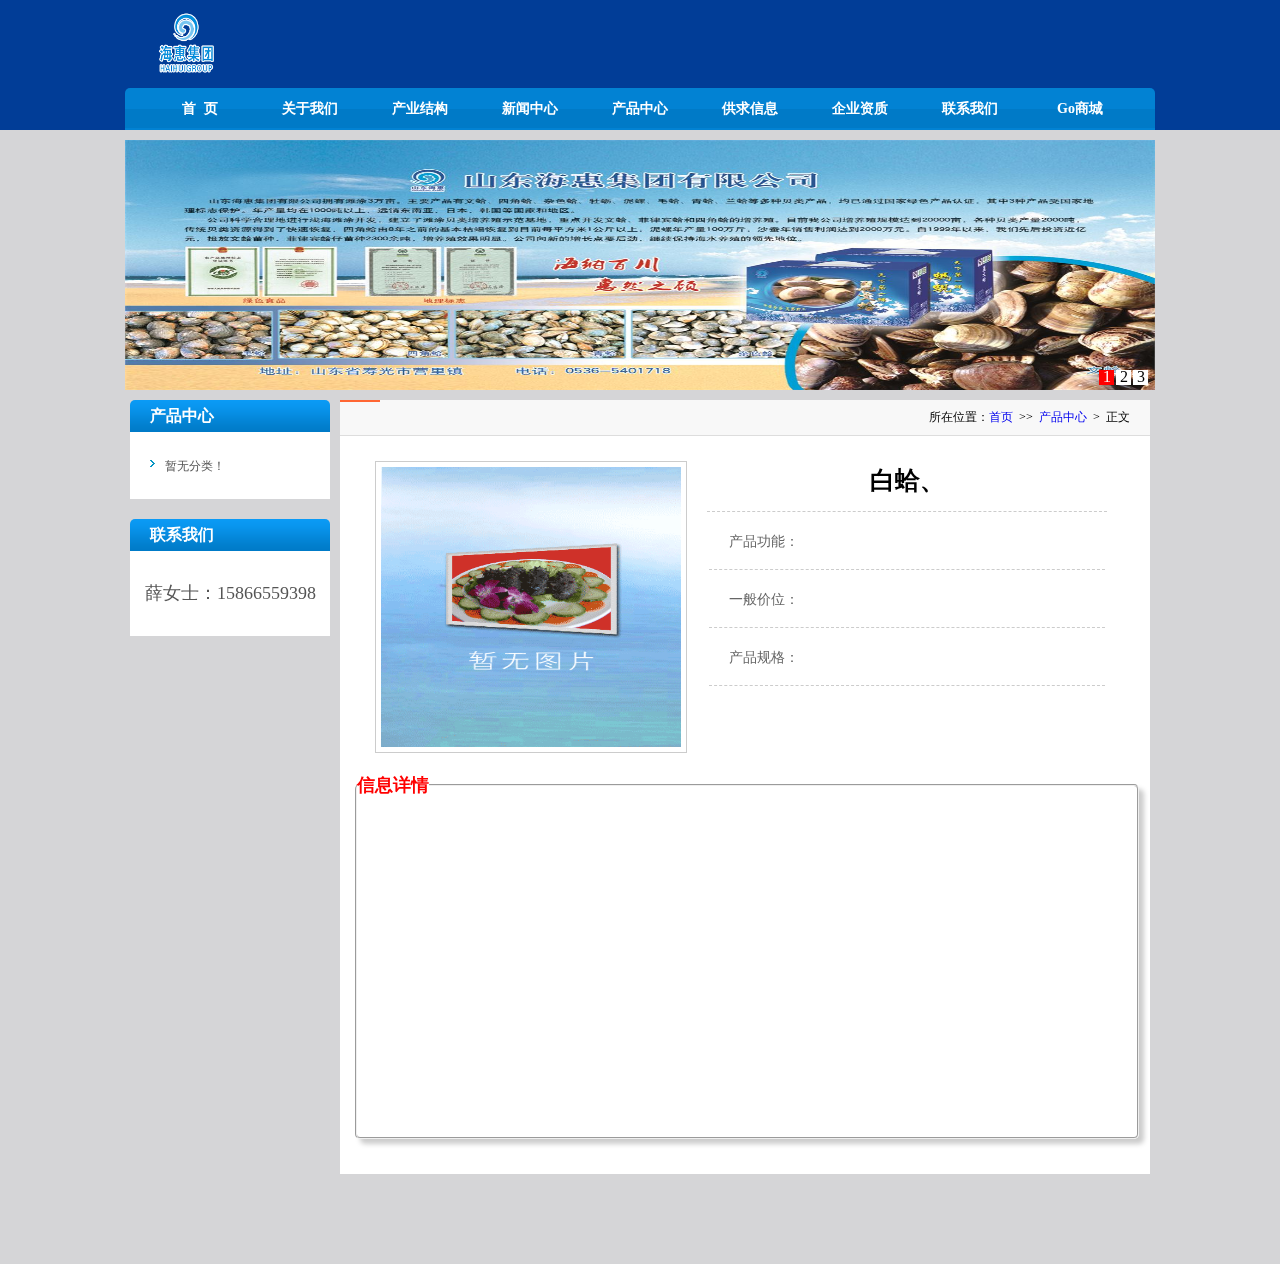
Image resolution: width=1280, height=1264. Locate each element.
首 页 (200, 108)
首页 (1001, 417)
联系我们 (970, 108)
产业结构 (420, 108)
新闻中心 (530, 108)
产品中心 (640, 108)
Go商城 (1080, 108)
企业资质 (860, 108)
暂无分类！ (195, 466)
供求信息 (750, 108)
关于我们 (310, 108)
